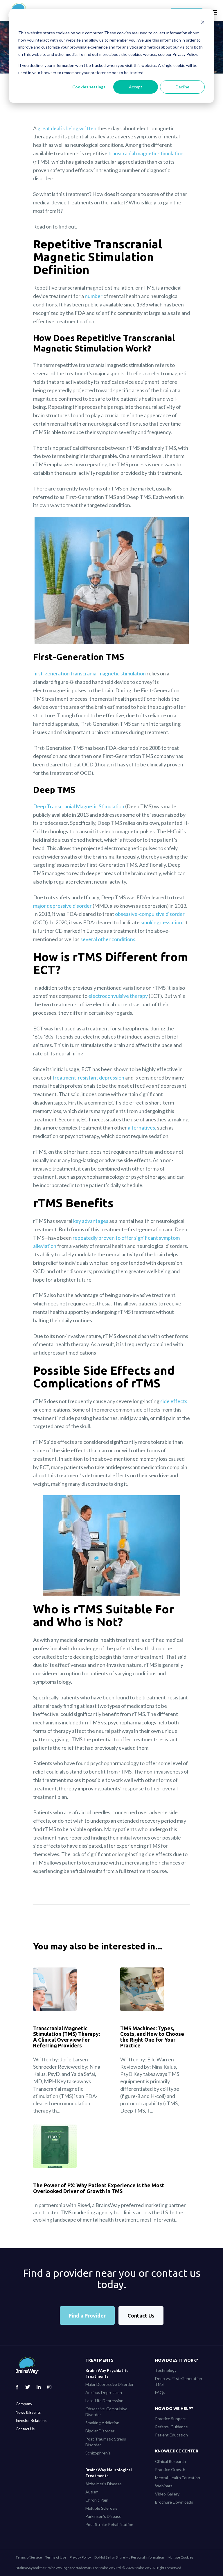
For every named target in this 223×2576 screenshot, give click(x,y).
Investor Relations (31, 2420)
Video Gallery (167, 2494)
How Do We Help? (174, 2409)
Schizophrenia (98, 2453)
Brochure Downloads (174, 2502)
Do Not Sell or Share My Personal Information (129, 2557)
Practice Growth (170, 2469)
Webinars (164, 2486)
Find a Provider (87, 2315)
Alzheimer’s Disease (104, 2484)
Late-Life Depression (104, 2401)
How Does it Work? (177, 2360)
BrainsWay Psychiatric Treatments (107, 2373)
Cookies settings (89, 87)
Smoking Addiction (102, 2423)
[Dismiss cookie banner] (203, 22)
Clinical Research (170, 2461)
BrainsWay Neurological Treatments (109, 2473)
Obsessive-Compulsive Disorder (106, 2412)
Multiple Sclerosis (101, 2508)
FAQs (160, 2392)
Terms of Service (29, 2557)
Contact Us (141, 2315)
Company (24, 2404)
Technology (166, 2370)
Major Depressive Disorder (109, 2384)
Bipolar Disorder (100, 2431)
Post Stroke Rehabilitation (109, 2524)
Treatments (99, 2360)
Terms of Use (56, 2557)
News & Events (28, 2412)
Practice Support (170, 2419)
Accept (136, 87)
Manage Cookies (180, 2557)
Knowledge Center (177, 2451)
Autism (92, 2492)
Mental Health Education (178, 2478)
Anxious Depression (104, 2392)
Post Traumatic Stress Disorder (106, 2442)
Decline (182, 87)
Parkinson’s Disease (103, 2516)
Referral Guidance (171, 2427)
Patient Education (171, 2435)
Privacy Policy (80, 2557)
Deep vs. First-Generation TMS (179, 2381)
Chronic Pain (97, 2500)
